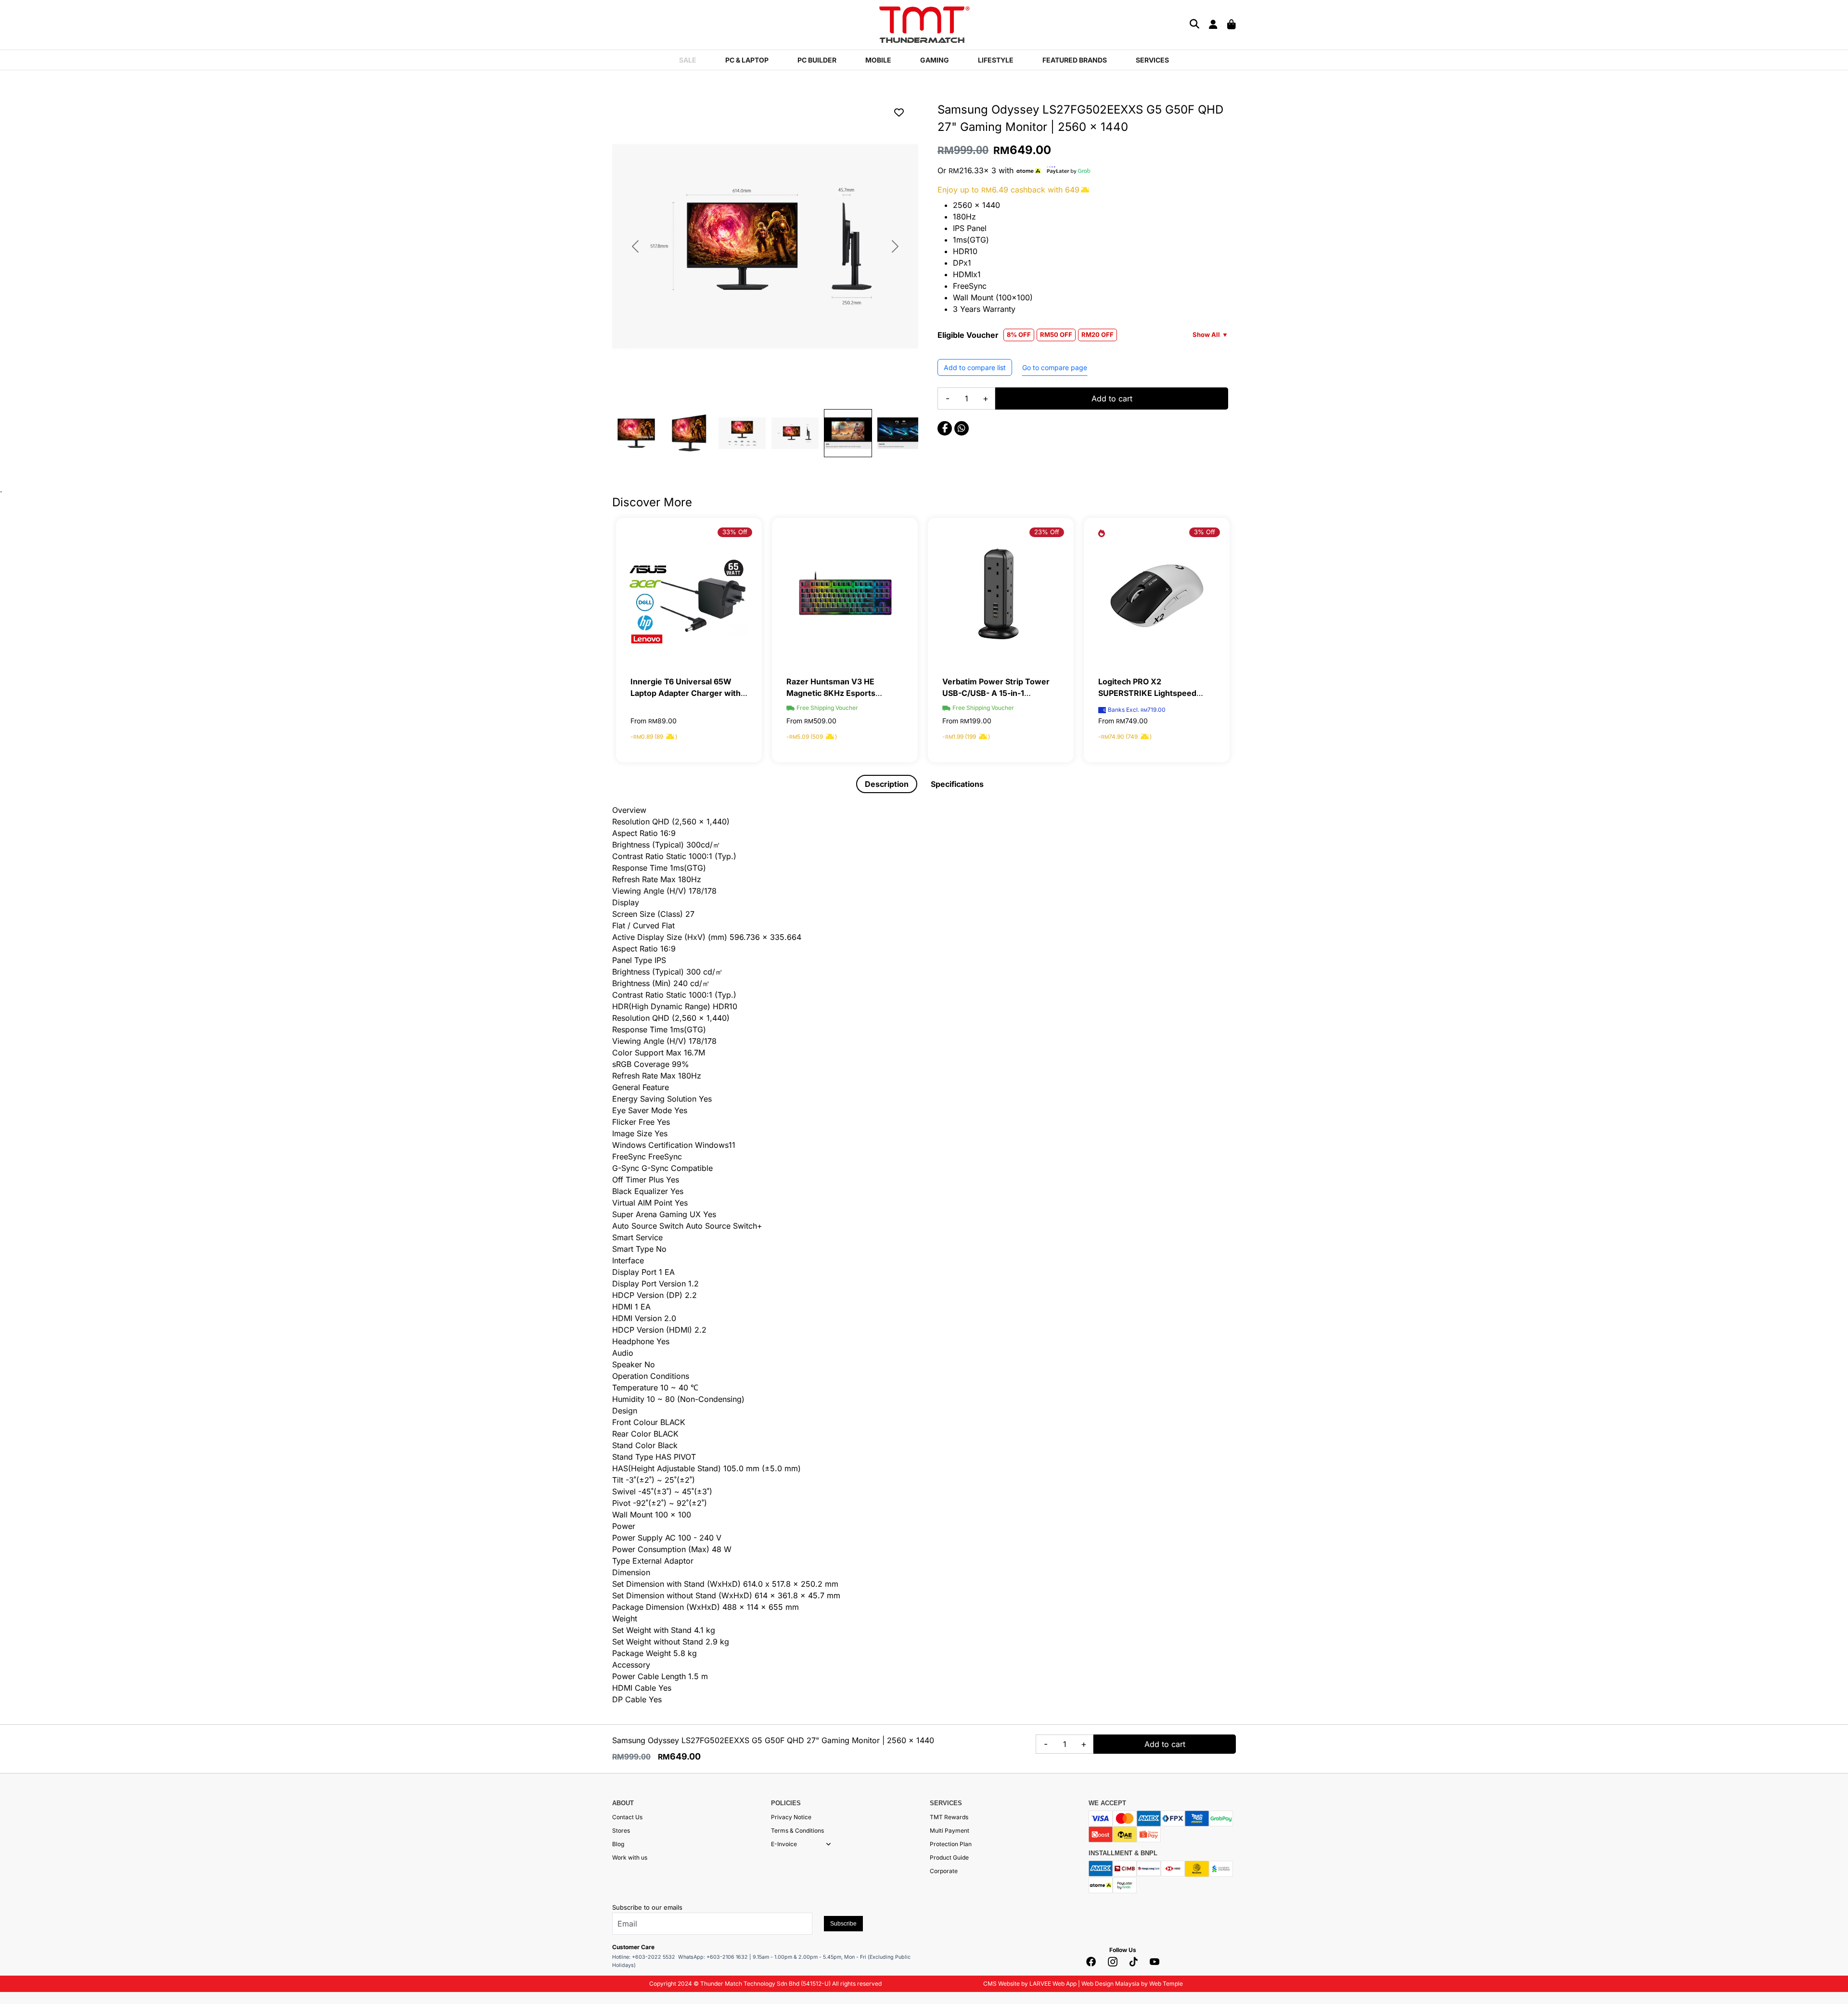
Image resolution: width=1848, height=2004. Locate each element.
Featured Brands (1075, 60)
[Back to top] (19, 1900)
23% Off (1047, 532)
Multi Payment (950, 1831)
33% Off (735, 532)
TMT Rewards (949, 1817)
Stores (621, 1831)
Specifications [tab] (957, 784)
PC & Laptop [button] (747, 60)
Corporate (944, 1871)
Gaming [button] (935, 60)
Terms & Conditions (797, 1831)
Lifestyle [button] (996, 60)
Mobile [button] (878, 60)
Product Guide (949, 1857)
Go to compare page (1055, 367)
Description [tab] (887, 784)
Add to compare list (975, 367)
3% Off (1205, 532)
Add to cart (1112, 398)
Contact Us (627, 1817)
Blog (618, 1844)
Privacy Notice (791, 1817)
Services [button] (1152, 60)
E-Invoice (784, 1844)
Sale (688, 60)
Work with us (630, 1857)
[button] (828, 1844)
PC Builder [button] (817, 60)
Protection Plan (951, 1844)
